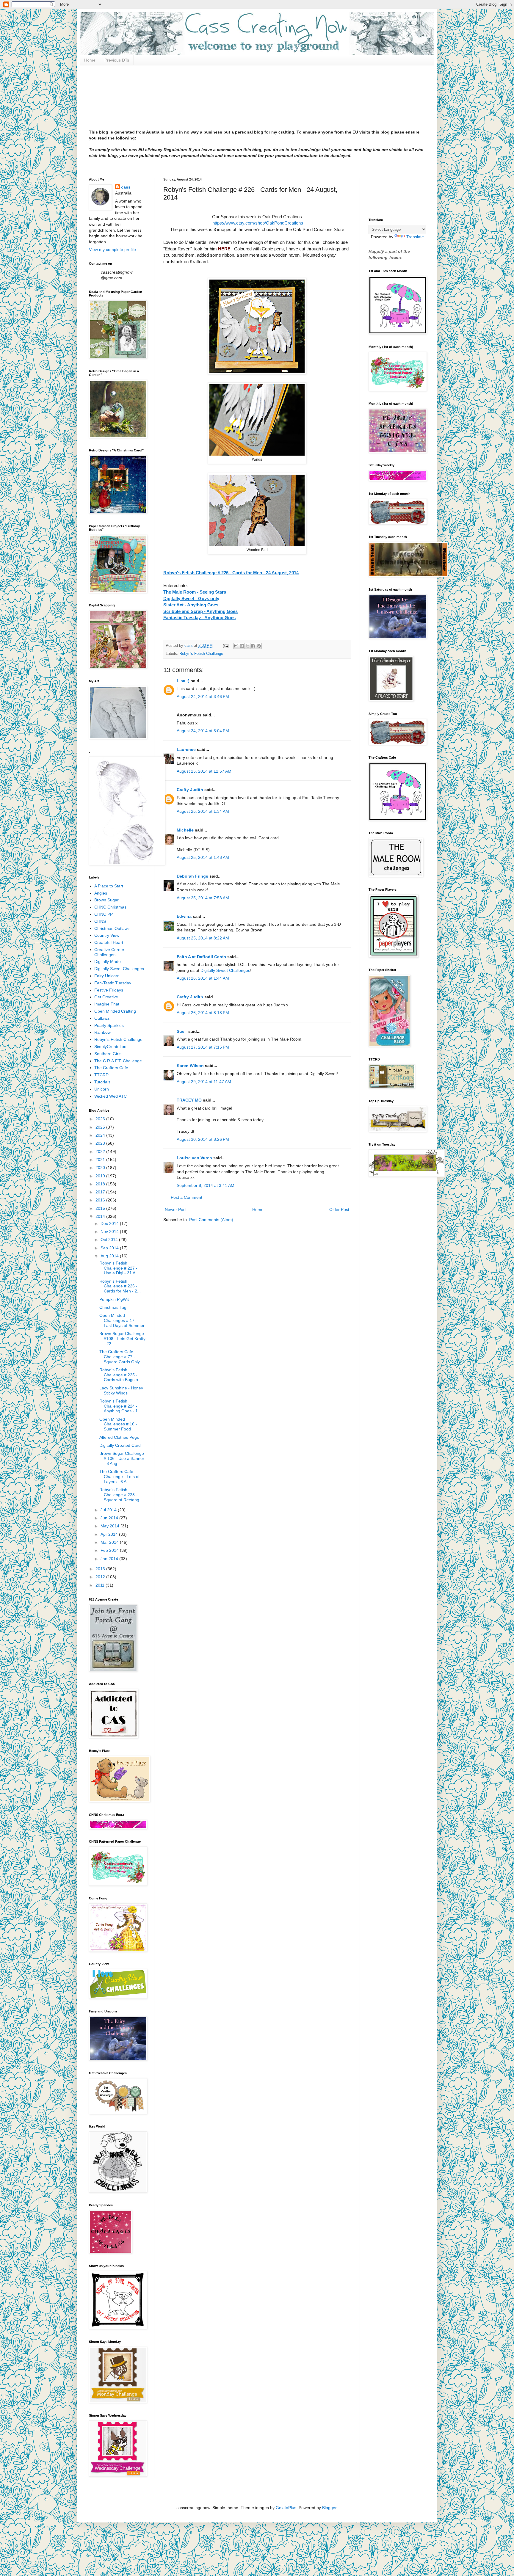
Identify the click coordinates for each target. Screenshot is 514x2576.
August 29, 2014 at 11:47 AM (204, 1082)
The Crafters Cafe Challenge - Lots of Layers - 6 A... (119, 1477)
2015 (101, 1208)
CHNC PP (104, 914)
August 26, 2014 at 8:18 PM (203, 1013)
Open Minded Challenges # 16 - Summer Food (118, 1424)
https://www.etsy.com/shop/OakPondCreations (257, 223)
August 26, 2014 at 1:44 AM (203, 978)
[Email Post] (225, 646)
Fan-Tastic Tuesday (113, 983)
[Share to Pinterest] (259, 646)
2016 (101, 1200)
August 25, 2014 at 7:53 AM (203, 898)
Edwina (184, 916)
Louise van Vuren (194, 1158)
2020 (101, 1168)
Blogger (329, 2508)
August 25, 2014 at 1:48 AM (203, 857)
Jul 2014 (109, 1510)
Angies (101, 893)
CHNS (100, 921)
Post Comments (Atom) (211, 1220)
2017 (101, 1192)
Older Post (339, 1209)
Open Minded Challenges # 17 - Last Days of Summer (122, 1320)
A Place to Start (109, 886)
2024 (101, 1135)
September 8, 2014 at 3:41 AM (206, 1185)
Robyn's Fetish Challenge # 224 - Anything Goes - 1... (120, 1406)
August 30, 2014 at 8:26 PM (203, 1139)
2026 (101, 1119)
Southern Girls (108, 1054)
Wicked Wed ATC (111, 1096)
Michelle (185, 830)
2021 (101, 1160)
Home (90, 60)
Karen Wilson (190, 1066)
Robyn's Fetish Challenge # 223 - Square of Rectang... (121, 1495)
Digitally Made (108, 961)
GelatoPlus (286, 2508)
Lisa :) (183, 681)
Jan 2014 (110, 1559)
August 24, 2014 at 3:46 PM (203, 696)
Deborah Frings (192, 876)
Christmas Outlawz (112, 928)
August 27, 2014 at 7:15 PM (203, 1047)
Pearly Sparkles (109, 1025)
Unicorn (102, 1089)
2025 (101, 1127)
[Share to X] (247, 646)
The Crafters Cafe (111, 1068)
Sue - (182, 1031)
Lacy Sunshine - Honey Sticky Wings (121, 1390)
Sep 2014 (110, 1248)
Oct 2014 (110, 1240)
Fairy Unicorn (107, 976)
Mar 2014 (110, 1542)
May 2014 (111, 1526)
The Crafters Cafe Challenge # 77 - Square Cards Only (120, 1357)
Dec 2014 (110, 1223)
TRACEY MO (189, 1100)
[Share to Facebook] (253, 646)
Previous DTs (117, 60)
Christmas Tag (113, 1307)
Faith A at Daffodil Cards (201, 957)
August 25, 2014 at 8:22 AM (203, 938)
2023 (101, 1143)
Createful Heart (109, 942)
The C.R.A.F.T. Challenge (118, 1061)
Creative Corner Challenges (109, 952)
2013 (101, 1569)
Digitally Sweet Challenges (225, 970)
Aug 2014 (110, 1256)
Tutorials (102, 1082)
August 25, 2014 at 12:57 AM (204, 771)
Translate (415, 237)
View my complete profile (112, 250)
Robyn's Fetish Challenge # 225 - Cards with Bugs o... (120, 1375)
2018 (101, 1184)
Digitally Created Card (120, 1445)
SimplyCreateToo (110, 1047)
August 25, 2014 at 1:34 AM (203, 811)
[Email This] (236, 646)
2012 (101, 1577)
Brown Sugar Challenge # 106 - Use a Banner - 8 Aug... (122, 1458)
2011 (101, 1585)
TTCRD (101, 1075)
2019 (101, 1176)
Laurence (186, 749)
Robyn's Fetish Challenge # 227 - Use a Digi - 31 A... (119, 1268)
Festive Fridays (109, 990)
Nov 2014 (110, 1231)
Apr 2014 (110, 1534)
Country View (107, 935)
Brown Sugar (106, 900)
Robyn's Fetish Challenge (201, 654)
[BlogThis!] (242, 646)
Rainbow (102, 1032)
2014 (101, 1216)
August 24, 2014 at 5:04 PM (203, 731)
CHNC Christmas (110, 907)
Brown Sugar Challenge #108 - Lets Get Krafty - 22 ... (122, 1339)
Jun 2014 (110, 1518)
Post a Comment (187, 1197)
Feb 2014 (110, 1550)
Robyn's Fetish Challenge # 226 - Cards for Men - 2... (120, 1286)
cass (126, 187)
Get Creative (106, 997)
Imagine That (107, 1004)
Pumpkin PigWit (114, 1299)
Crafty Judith (190, 790)
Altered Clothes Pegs (119, 1437)
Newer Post (176, 1209)
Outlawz (102, 1018)
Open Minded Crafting (115, 1011)
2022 (101, 1151)
